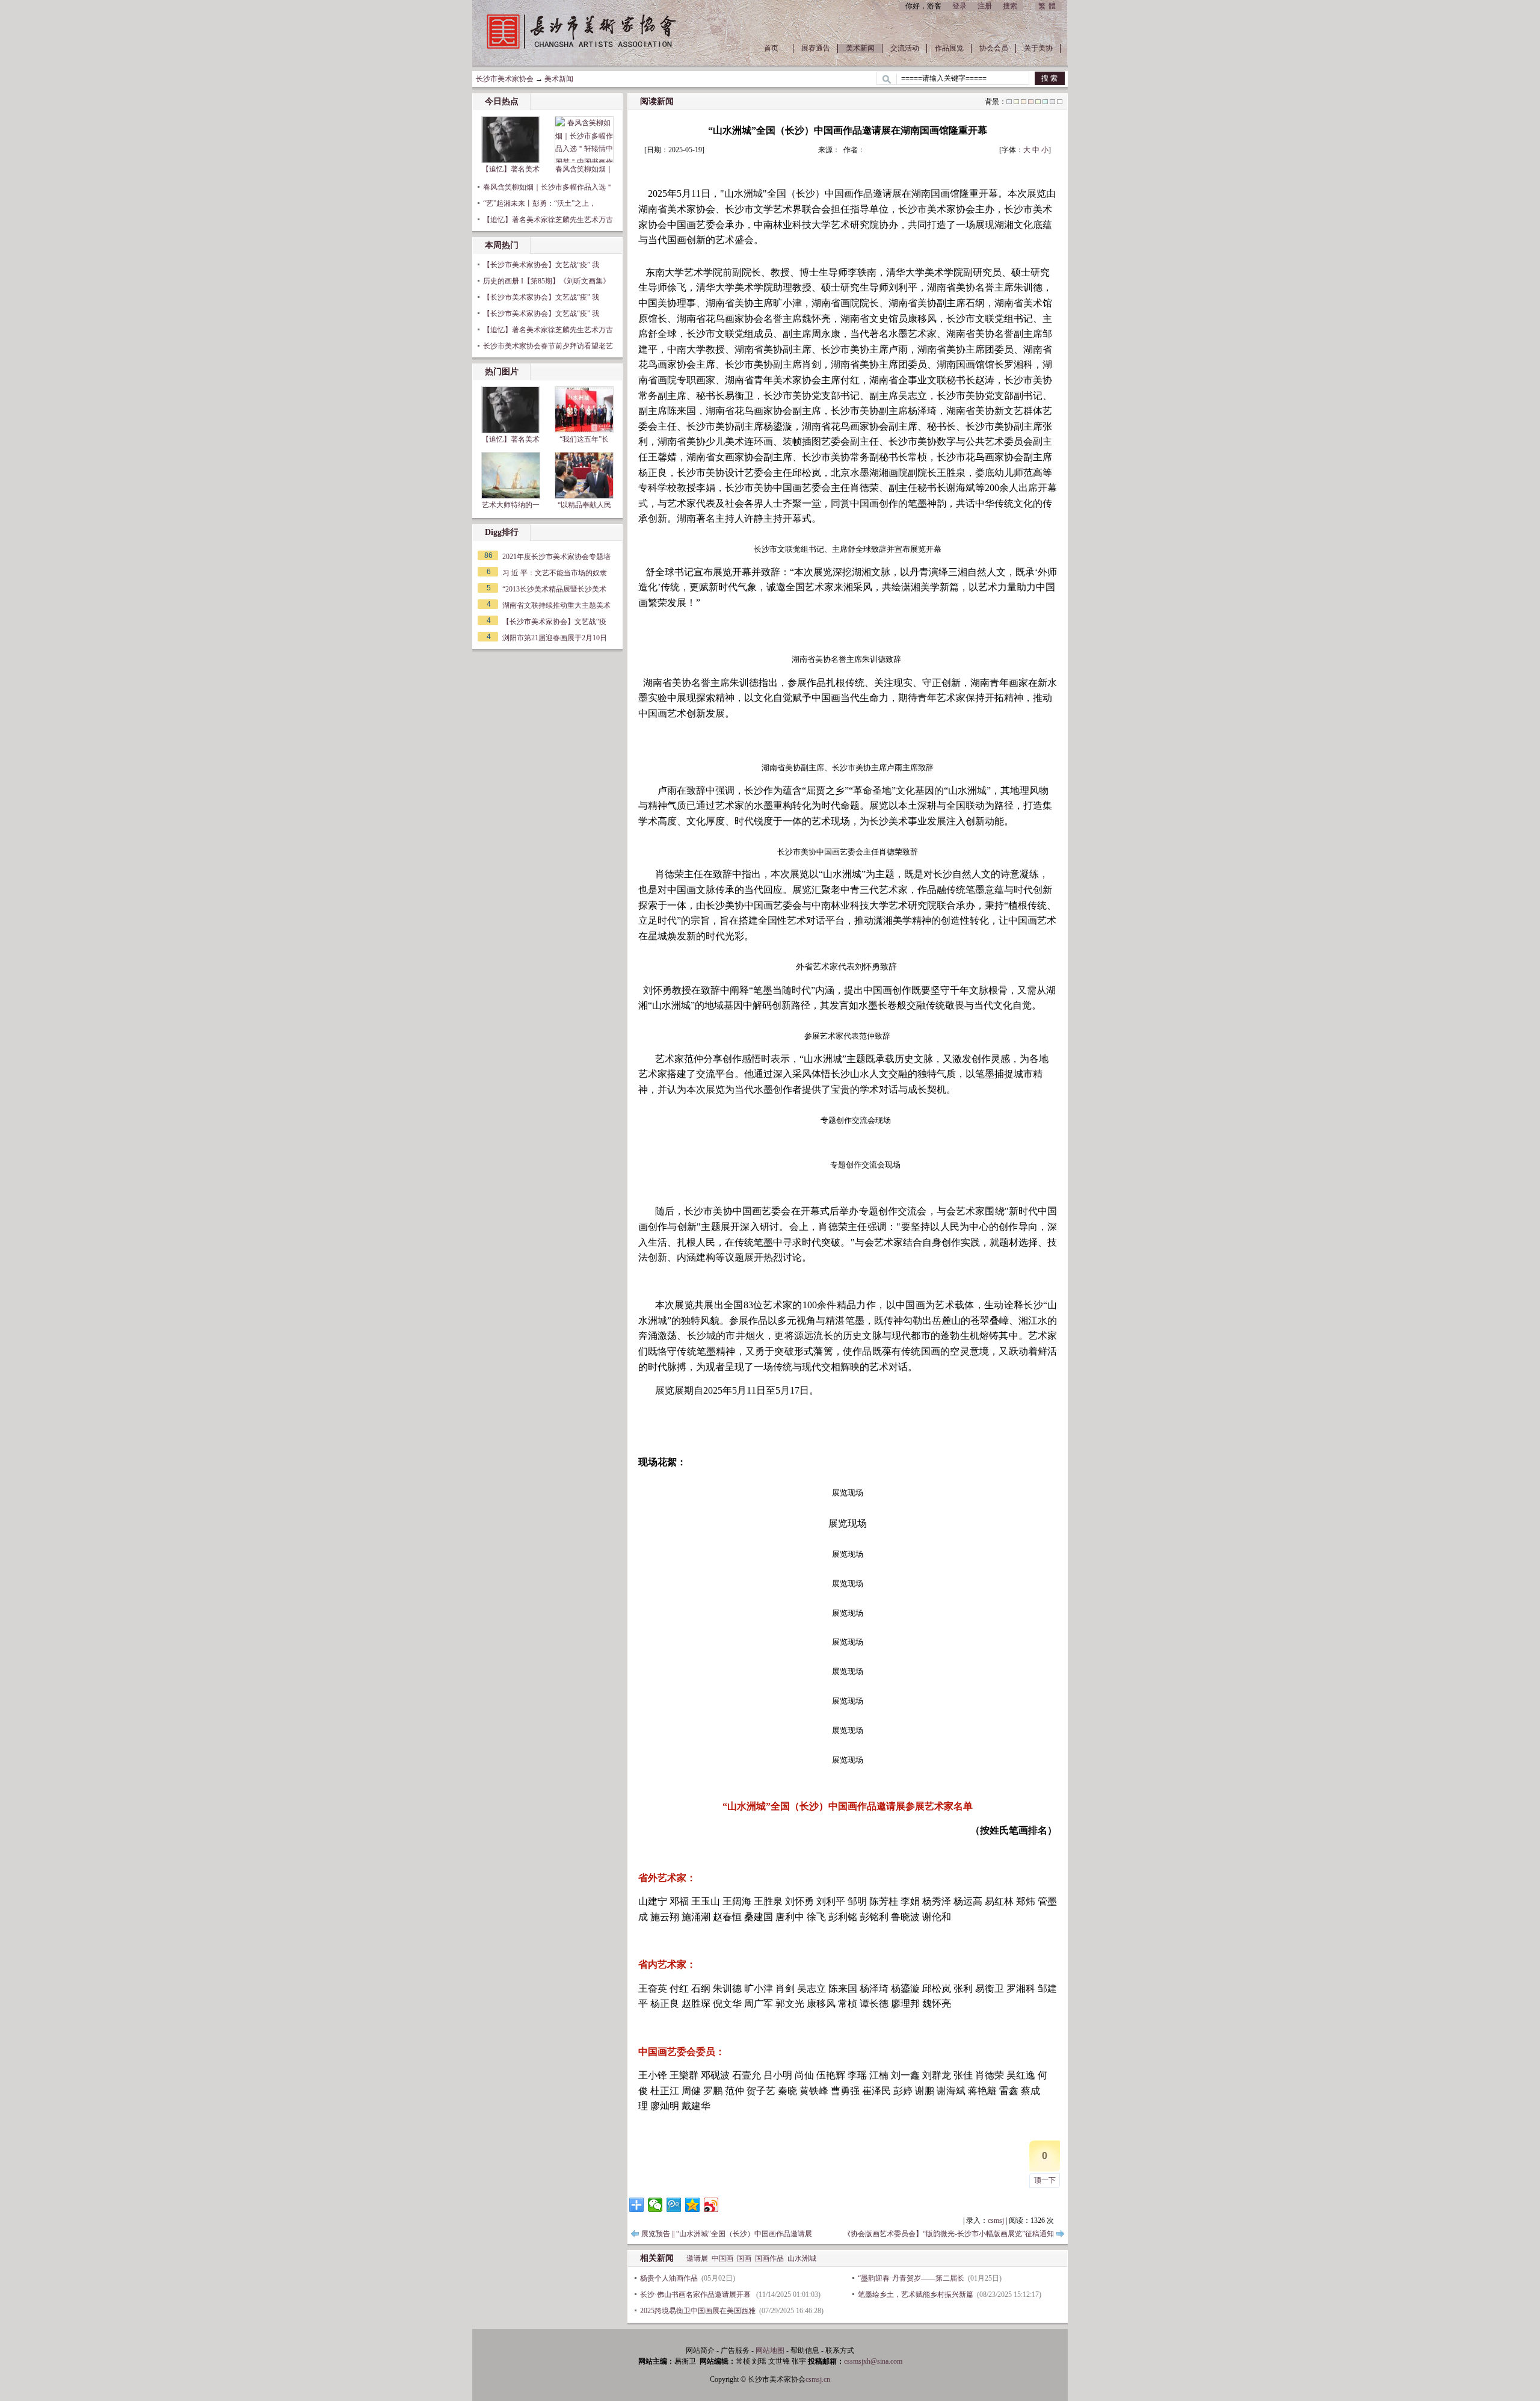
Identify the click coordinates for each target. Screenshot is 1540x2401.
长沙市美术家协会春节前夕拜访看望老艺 (548, 346)
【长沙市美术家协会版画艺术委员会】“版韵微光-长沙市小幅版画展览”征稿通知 (927, 2234)
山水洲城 (802, 2258)
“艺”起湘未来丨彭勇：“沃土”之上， (540, 203)
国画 (744, 2258)
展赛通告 (816, 48)
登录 (959, 6)
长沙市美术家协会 (505, 79)
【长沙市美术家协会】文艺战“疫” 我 (541, 265)
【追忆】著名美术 (511, 169)
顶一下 (1045, 2180)
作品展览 (949, 48)
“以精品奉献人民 (584, 505)
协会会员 (994, 48)
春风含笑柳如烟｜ (584, 169)
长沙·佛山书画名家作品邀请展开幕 (696, 2294)
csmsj (996, 2220)
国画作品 (769, 2258)
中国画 (722, 2258)
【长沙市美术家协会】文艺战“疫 (554, 622)
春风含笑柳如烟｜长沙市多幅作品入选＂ (548, 187)
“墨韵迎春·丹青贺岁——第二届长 (911, 2278)
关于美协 (1038, 48)
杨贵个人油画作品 (669, 2278)
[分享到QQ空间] (693, 2205)
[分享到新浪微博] (711, 2205)
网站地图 (770, 2350)
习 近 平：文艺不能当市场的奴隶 (555, 573)
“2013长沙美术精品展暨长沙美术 (554, 589)
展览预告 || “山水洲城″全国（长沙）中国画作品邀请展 (727, 2234)
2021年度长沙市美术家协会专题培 (556, 557)
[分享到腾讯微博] (674, 2205)
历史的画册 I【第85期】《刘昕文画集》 (547, 281)
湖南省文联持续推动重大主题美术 (556, 605)
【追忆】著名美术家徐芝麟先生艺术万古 (548, 220)
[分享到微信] (655, 2205)
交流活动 (905, 48)
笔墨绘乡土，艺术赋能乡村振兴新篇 (916, 2294)
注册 (985, 6)
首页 (771, 48)
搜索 (1010, 6)
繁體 (1049, 6)
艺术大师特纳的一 (511, 505)
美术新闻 (860, 48)
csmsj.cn (818, 2379)
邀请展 (697, 2258)
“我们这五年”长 (584, 439)
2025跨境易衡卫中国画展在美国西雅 (698, 2311)
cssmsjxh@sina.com (873, 2361)
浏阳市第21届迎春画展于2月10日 (555, 638)
